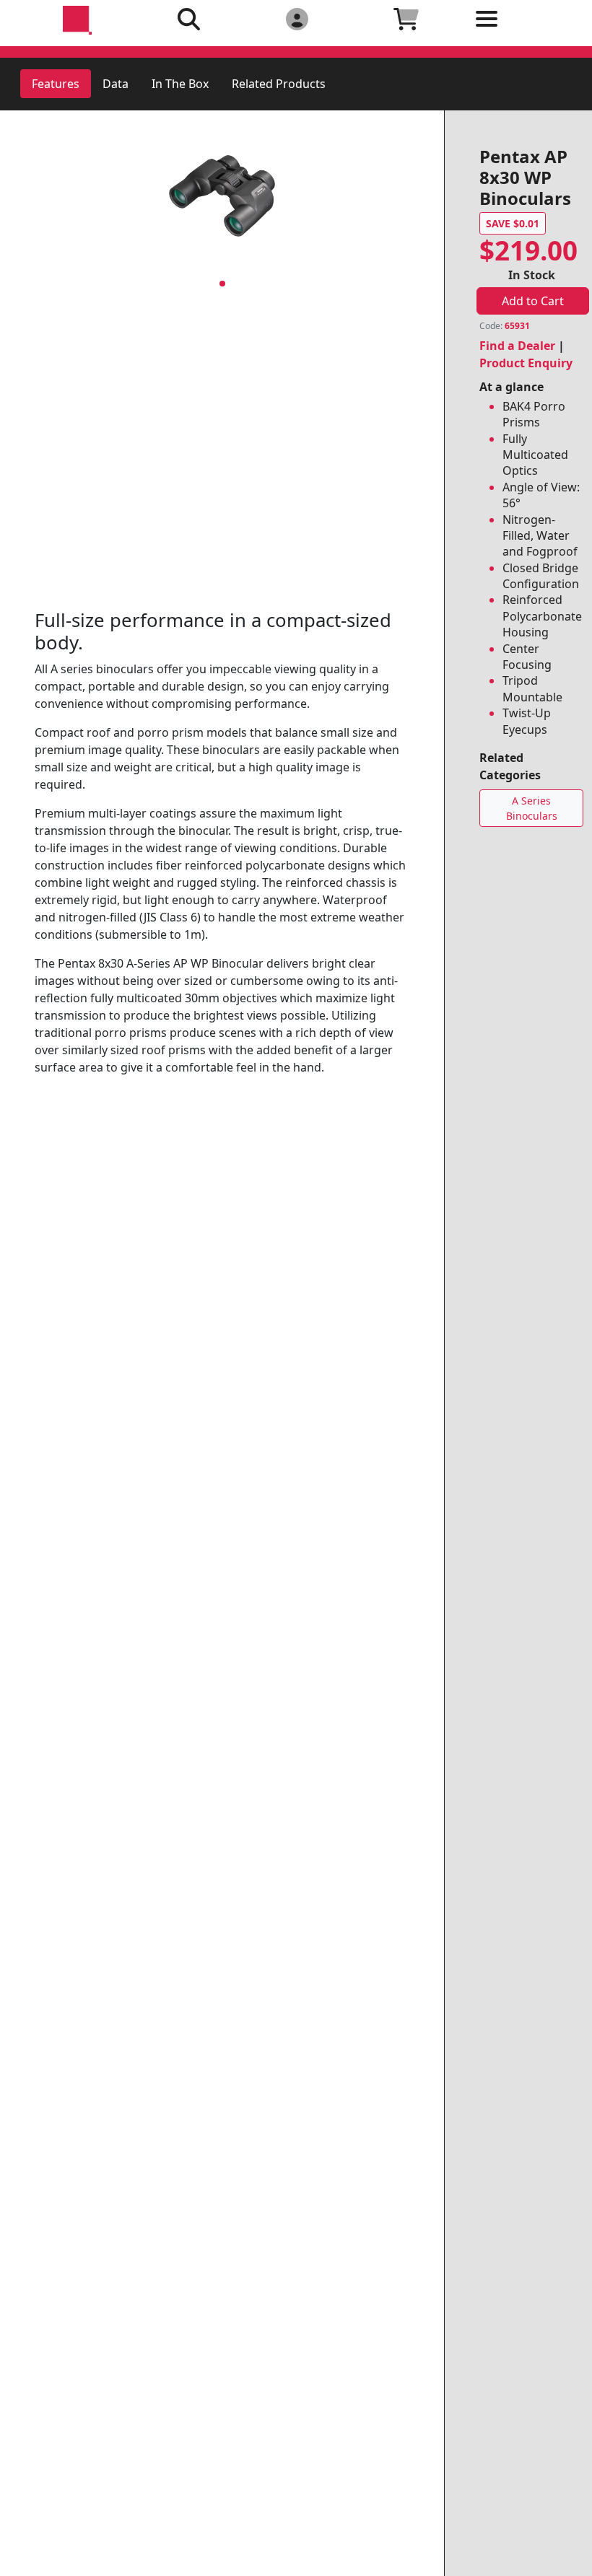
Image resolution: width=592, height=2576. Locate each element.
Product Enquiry (526, 363)
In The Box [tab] (180, 84)
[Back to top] (572, 2556)
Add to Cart (533, 301)
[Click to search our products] (189, 18)
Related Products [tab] (279, 84)
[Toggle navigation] (515, 30)
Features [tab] (56, 84)
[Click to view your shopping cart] (406, 18)
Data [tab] (116, 84)
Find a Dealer (517, 346)
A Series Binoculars (532, 808)
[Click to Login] (297, 18)
